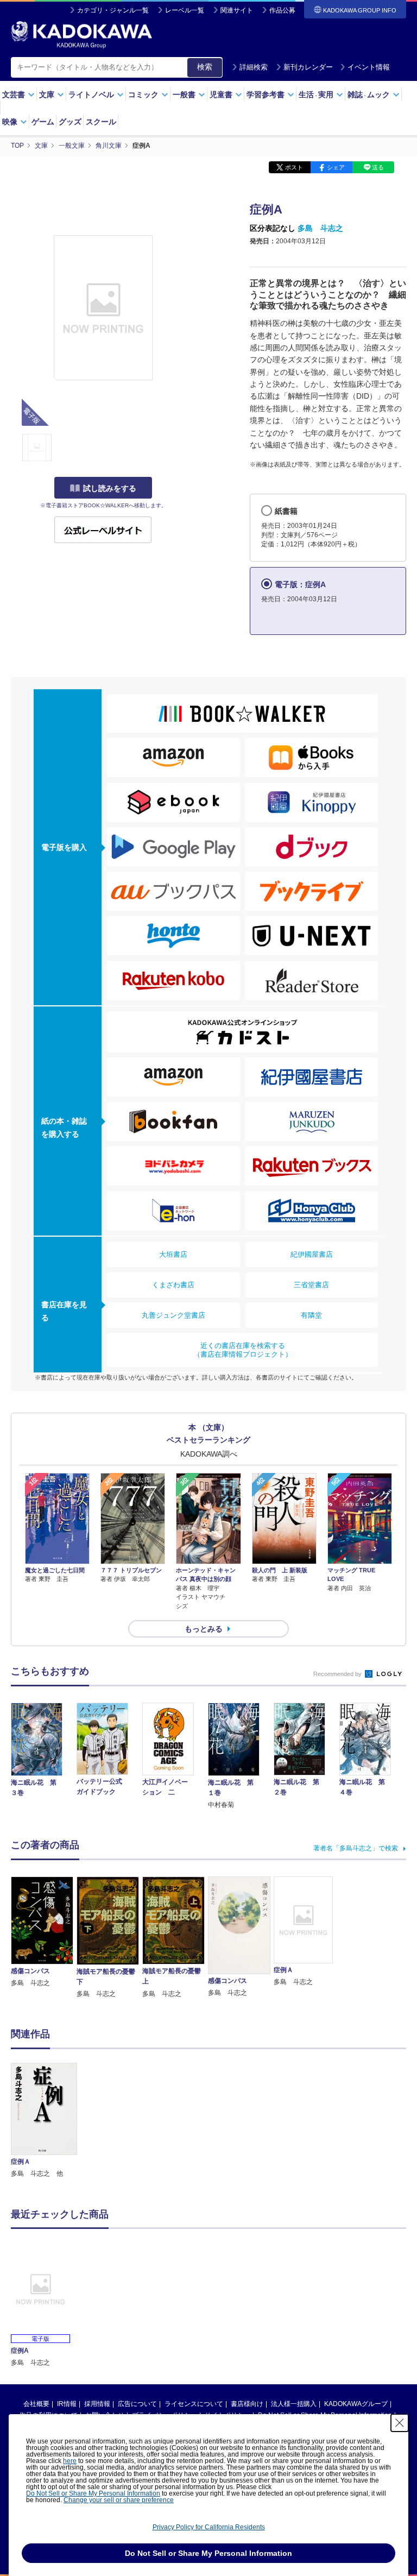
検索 (205, 67)
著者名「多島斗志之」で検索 (356, 1848)
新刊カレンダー (308, 67)
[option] (44, 2121)
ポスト (294, 167)
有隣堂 (311, 1315)
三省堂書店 (311, 1285)
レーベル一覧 (185, 10)
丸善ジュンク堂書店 (173, 1315)
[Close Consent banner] (400, 2423)
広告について (137, 2404)
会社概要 (36, 2404)
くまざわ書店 (173, 1285)
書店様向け (247, 2404)
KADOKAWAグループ (356, 2404)
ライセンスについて (194, 2404)
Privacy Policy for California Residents (209, 2527)
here (70, 2461)
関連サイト (237, 10)
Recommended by (338, 1674)
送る (378, 167)
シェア (336, 167)
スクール (101, 122)
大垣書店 (173, 1254)
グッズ (70, 122)
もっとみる (204, 1629)
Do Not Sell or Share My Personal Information (93, 2493)
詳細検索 (254, 67)
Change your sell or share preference (119, 2500)
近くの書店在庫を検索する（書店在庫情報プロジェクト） (243, 1350)
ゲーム (43, 122)
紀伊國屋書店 (312, 1254)
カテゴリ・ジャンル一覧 (113, 10)
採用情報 (97, 2404)
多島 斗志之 (320, 228)
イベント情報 (369, 67)
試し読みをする (110, 488)
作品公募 (282, 10)
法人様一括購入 (294, 2404)
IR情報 (67, 2404)
